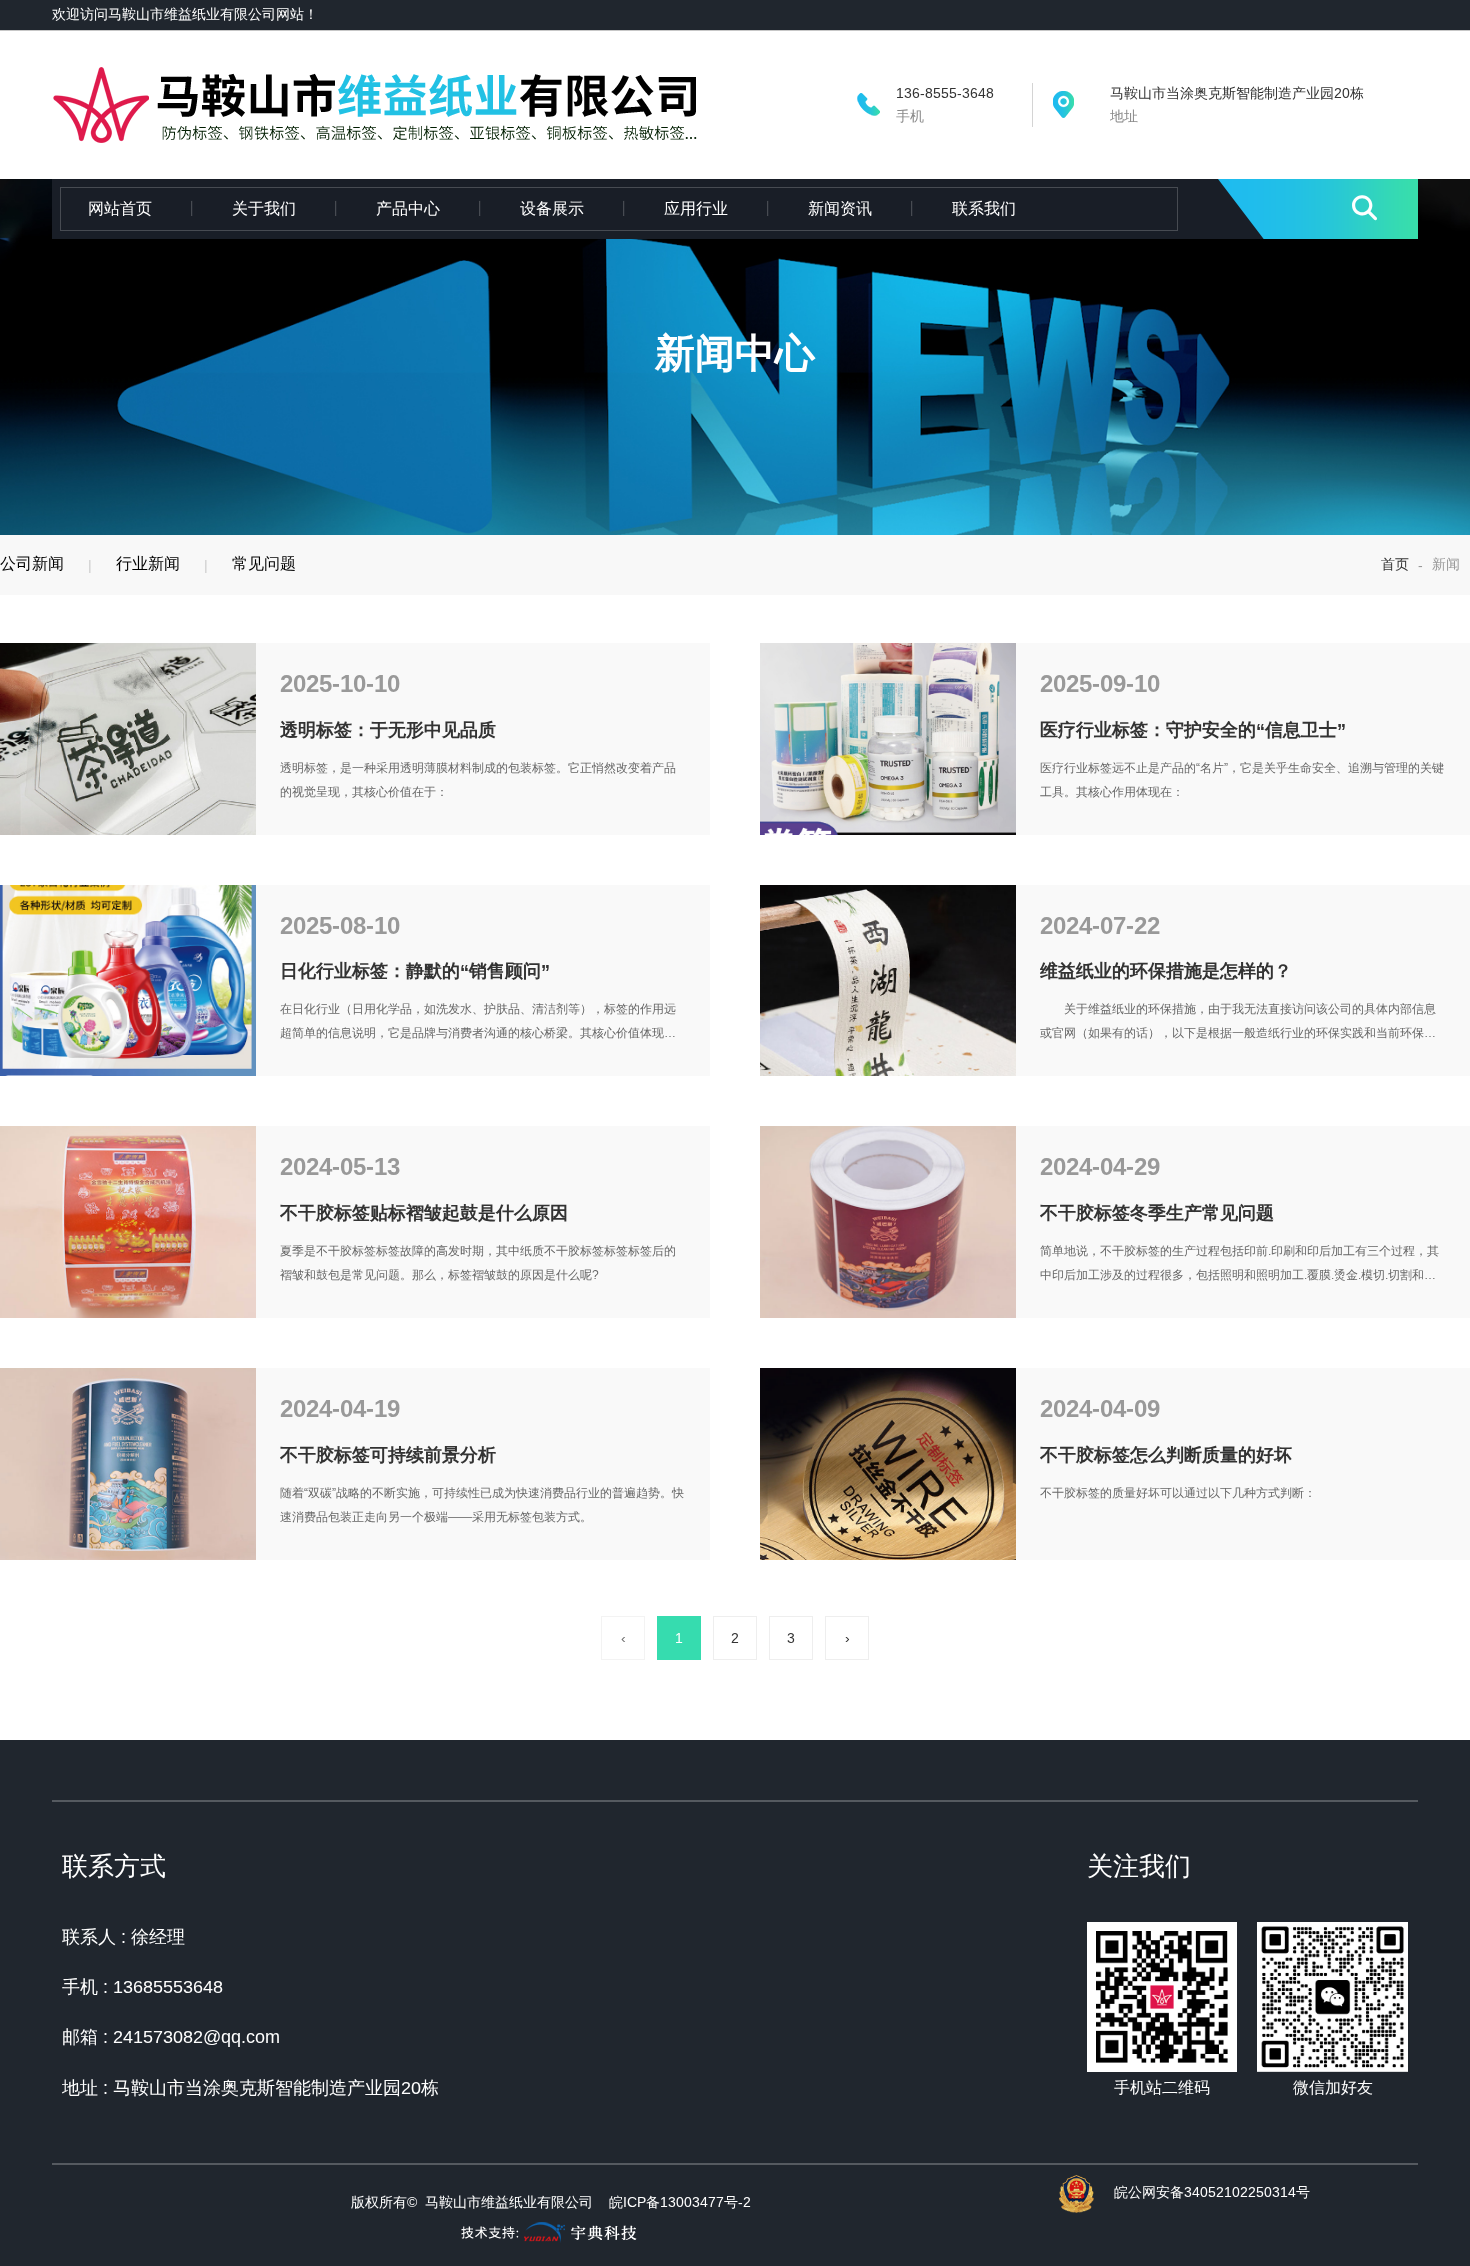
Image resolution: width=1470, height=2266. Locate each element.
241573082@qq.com (196, 2037)
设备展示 (552, 208)
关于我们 (264, 208)
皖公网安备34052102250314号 (1212, 2192)
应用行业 (696, 208)
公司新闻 (32, 563)
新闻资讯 (840, 208)
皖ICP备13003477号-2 (680, 2202)
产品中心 (408, 208)
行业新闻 (148, 563)
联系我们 (984, 208)
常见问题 (264, 563)
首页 (1397, 564)
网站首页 (120, 208)
